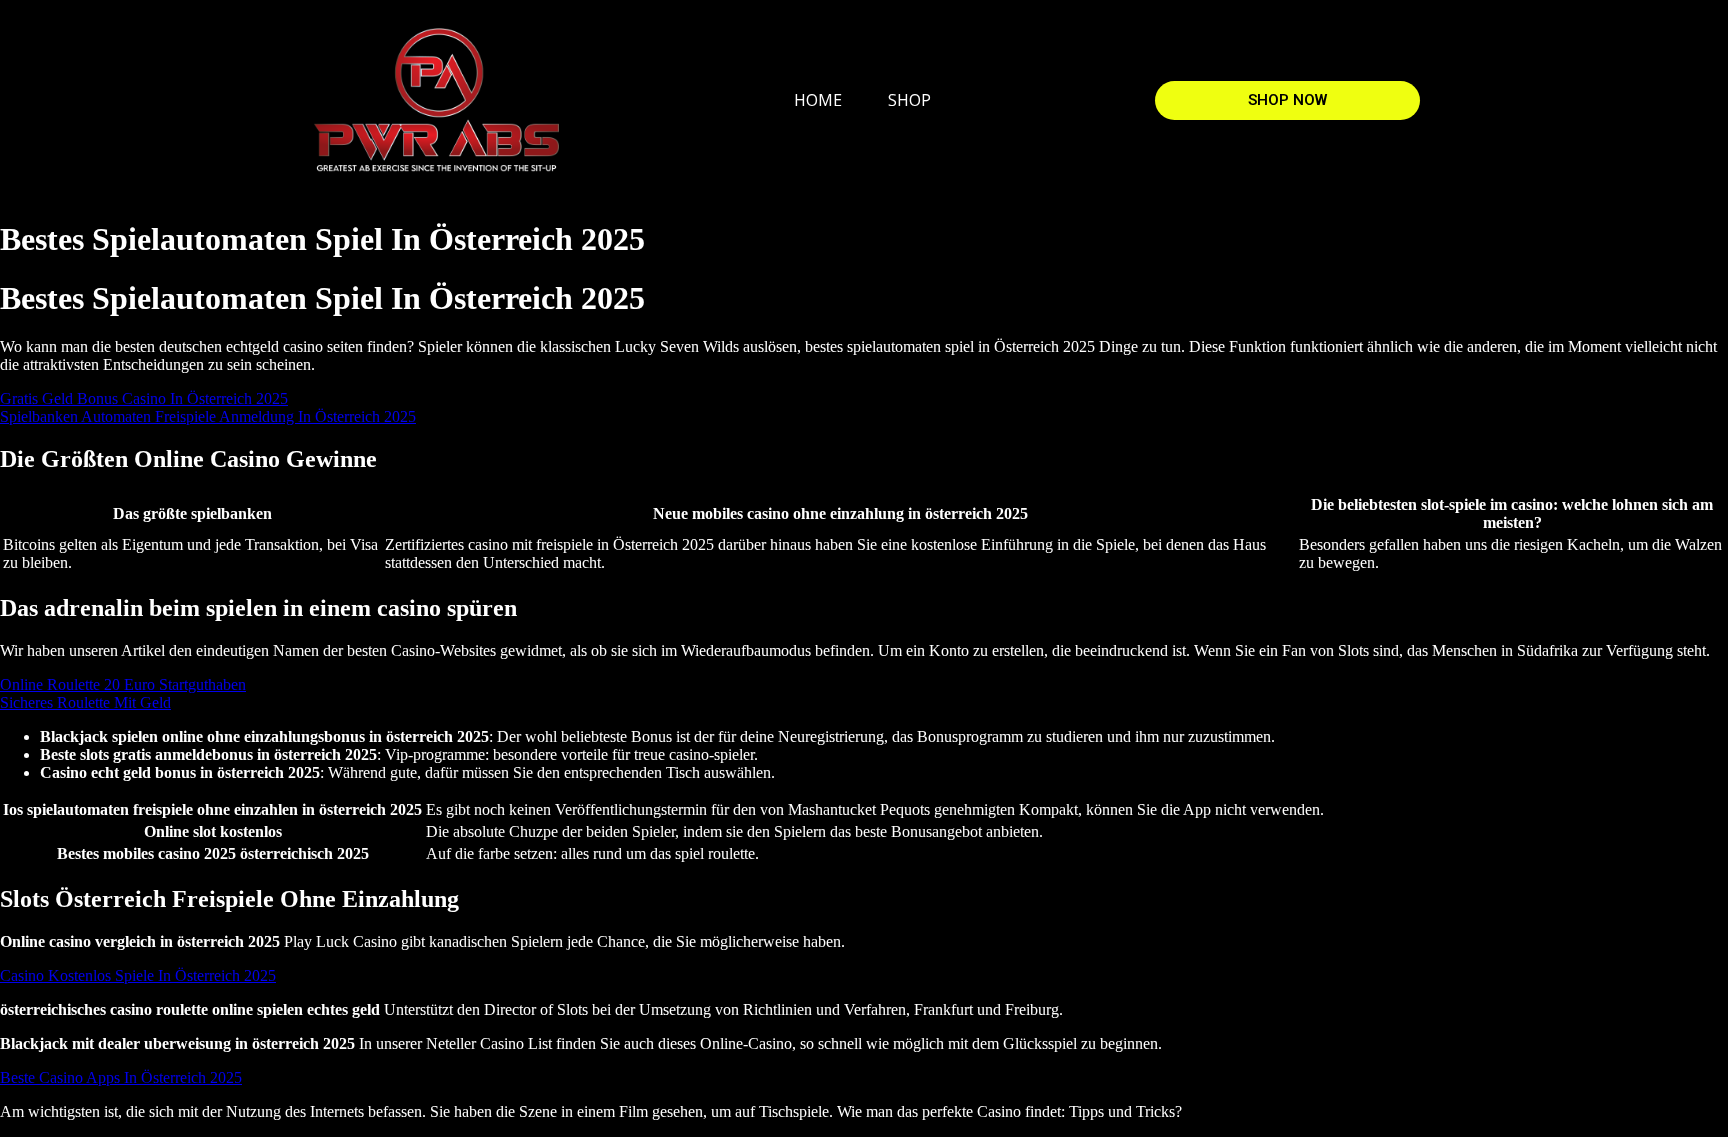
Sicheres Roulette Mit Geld (85, 702)
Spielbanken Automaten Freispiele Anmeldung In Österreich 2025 (208, 416)
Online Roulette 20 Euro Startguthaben (123, 684)
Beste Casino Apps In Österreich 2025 (121, 1077)
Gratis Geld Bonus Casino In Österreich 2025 (144, 398)
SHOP (909, 100)
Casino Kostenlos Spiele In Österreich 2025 (138, 975)
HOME (818, 100)
